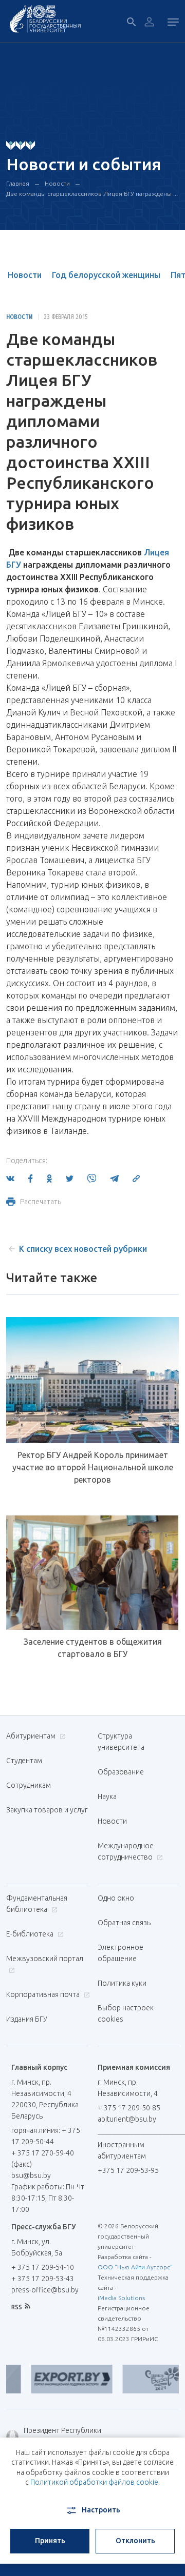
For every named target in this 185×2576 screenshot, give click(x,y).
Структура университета (121, 1742)
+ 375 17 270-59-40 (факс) (43, 2159)
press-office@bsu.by (45, 2290)
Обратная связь (124, 1923)
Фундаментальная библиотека (37, 1904)
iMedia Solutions (121, 2298)
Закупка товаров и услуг (47, 1810)
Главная (18, 183)
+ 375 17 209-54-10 (43, 2267)
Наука (107, 1796)
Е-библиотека (31, 1934)
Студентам (24, 1761)
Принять (50, 2541)
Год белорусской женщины (106, 275)
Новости (57, 183)
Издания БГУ (27, 2019)
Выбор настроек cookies (126, 2013)
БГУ (14, 565)
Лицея (156, 552)
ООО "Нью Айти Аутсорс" (135, 2267)
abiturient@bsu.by (127, 2119)
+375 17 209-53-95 (128, 2170)
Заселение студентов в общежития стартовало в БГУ (93, 1648)
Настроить (101, 2510)
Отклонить (135, 2541)
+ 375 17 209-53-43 (43, 2279)
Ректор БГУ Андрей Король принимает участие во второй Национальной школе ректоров (93, 1467)
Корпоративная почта (44, 1994)
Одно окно (116, 1898)
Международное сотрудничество (126, 1851)
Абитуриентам (32, 1736)
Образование (121, 1772)
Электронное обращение (121, 1953)
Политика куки (122, 1983)
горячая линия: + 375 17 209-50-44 (46, 2136)
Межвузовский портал (45, 1959)
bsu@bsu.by (31, 2175)
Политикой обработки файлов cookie (94, 2482)
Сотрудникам (29, 1785)
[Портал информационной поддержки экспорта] (61, 2379)
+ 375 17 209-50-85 (129, 2108)
